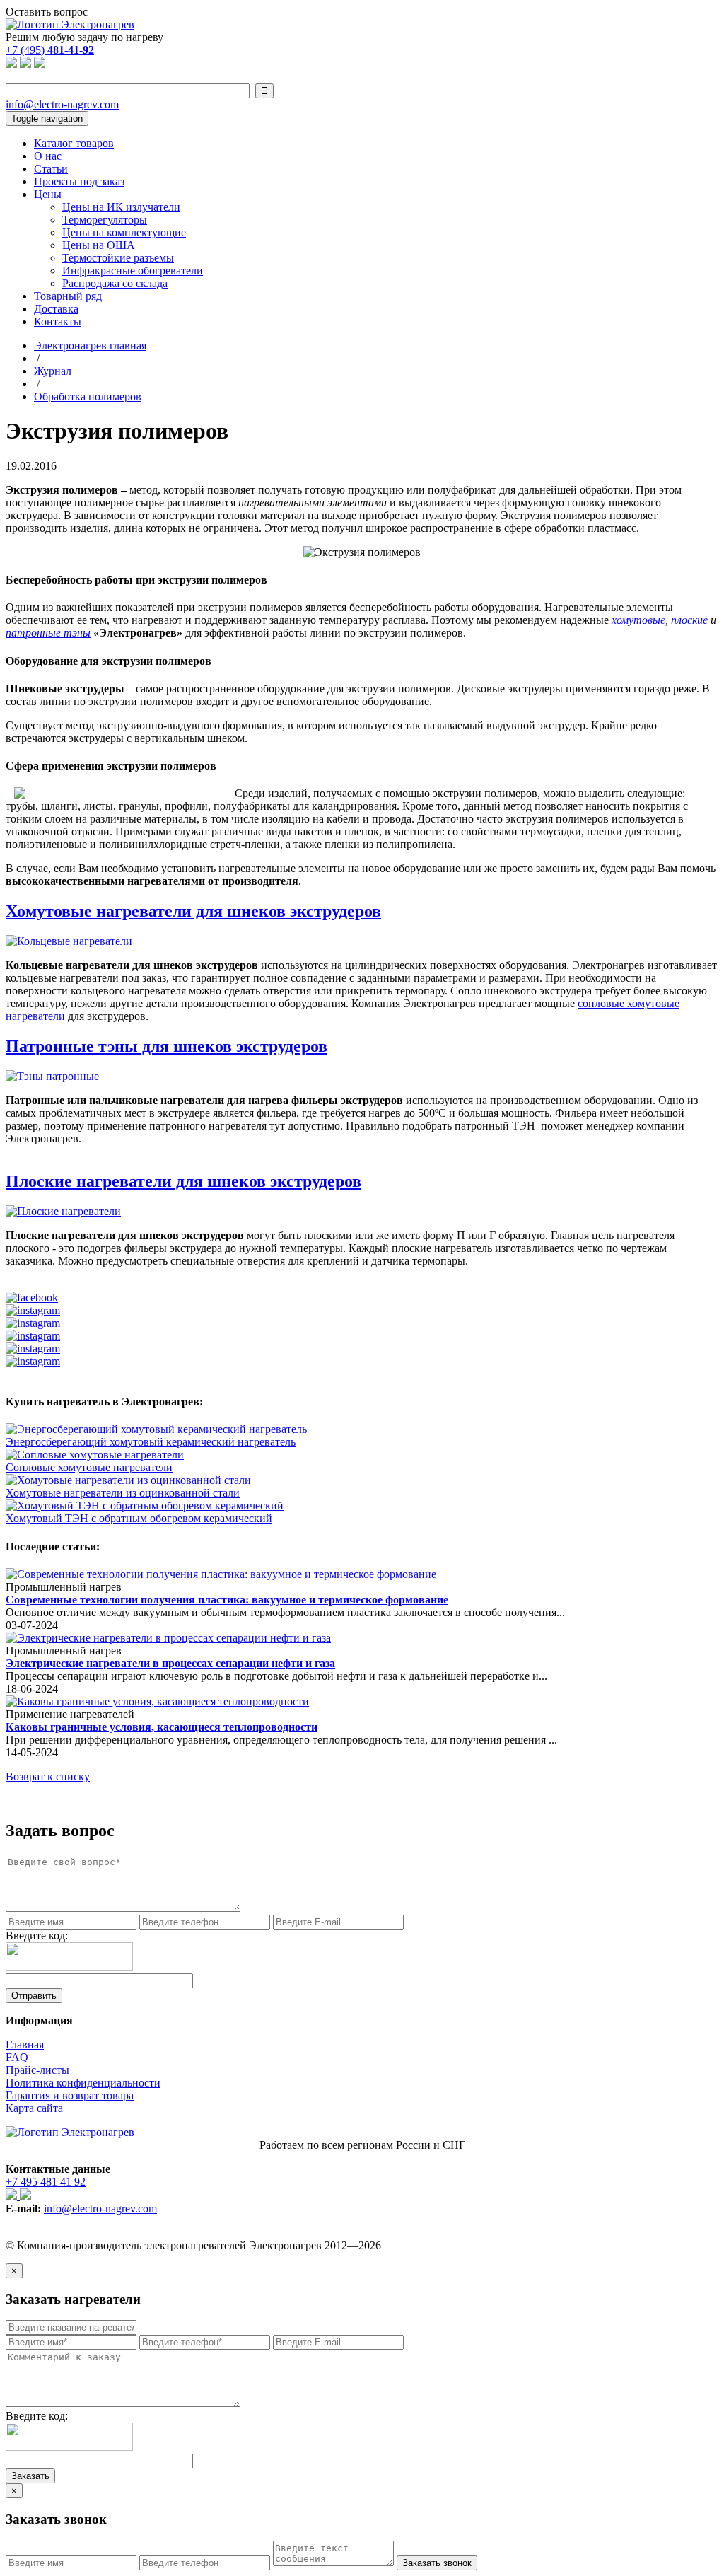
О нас (48, 156)
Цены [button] (48, 194)
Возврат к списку (48, 1776)
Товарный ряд (68, 296)
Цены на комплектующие (124, 232)
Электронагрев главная (90, 346)
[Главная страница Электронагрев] (70, 24)
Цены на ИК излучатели (121, 207)
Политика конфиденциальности (83, 2083)
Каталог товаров (74, 143)
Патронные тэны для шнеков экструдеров (167, 1046)
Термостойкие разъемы (118, 258)
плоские (689, 620)
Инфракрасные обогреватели (133, 271)
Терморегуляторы (105, 220)
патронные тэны (48, 633)
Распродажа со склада (115, 283)
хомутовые (638, 620)
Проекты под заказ (79, 181)
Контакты (58, 321)
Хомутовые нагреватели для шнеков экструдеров (193, 911)
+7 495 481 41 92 (46, 2182)
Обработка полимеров (88, 396)
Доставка (56, 309)
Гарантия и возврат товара (70, 2095)
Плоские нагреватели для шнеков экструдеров (183, 1181)
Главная (25, 2044)
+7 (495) (50, 50)
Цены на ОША (99, 245)
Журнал (53, 371)
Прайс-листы (37, 2070)
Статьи (51, 169)
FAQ (17, 2057)
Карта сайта (34, 2108)
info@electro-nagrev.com (62, 104)
